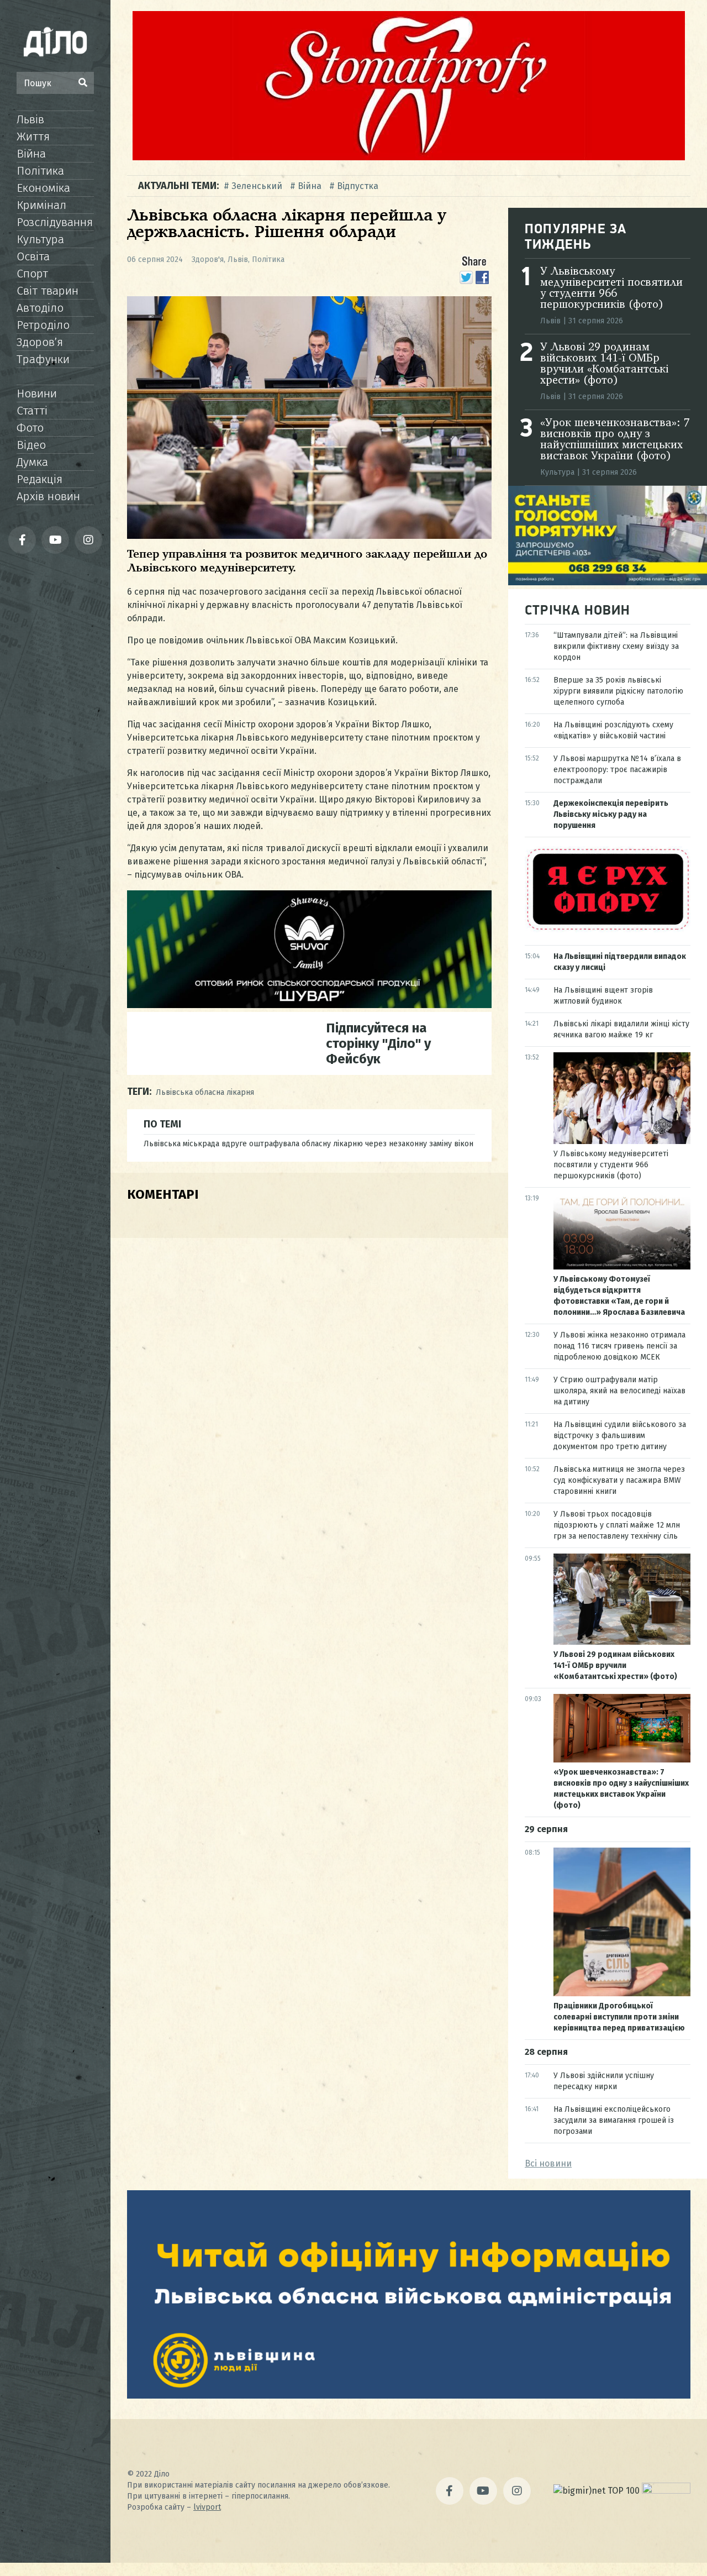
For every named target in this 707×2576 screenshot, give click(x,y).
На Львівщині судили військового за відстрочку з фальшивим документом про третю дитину (620, 1436)
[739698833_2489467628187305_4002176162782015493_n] (409, 157)
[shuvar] (309, 1005)
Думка (32, 462)
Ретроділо (43, 325)
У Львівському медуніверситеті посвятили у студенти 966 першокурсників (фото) (611, 288)
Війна (31, 154)
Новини (37, 394)
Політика (40, 171)
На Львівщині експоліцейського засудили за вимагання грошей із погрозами (614, 2120)
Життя (33, 137)
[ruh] (608, 929)
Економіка (43, 188)
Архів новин (48, 496)
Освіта (33, 256)
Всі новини (548, 2163)
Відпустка (358, 186)
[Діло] (55, 41)
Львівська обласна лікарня (205, 1092)
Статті (32, 411)
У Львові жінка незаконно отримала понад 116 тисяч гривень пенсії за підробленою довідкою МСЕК (619, 1346)
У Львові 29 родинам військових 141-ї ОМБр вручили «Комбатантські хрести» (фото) (604, 364)
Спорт (32, 274)
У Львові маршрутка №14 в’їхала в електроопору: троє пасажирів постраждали (617, 770)
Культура (40, 239)
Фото (30, 428)
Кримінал (41, 205)
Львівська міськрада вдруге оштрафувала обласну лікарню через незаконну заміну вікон (308, 1144)
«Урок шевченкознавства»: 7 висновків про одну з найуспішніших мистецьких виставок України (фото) (615, 440)
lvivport (207, 2507)
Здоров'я (208, 259)
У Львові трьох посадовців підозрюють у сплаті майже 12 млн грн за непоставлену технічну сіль (617, 1525)
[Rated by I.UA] (666, 2491)
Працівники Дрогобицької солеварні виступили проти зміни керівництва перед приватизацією (619, 2017)
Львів (30, 119)
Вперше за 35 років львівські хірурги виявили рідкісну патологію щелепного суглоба (618, 691)
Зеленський (257, 186)
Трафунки (43, 359)
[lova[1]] (409, 2396)
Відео (31, 445)
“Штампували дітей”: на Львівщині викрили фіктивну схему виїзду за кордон (616, 646)
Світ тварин (48, 291)
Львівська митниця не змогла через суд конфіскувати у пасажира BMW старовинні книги (619, 1480)
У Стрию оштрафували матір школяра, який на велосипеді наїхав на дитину (619, 1391)
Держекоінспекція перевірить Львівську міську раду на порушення (611, 814)
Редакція (39, 479)
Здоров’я (40, 342)
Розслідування (55, 222)
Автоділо (40, 308)
